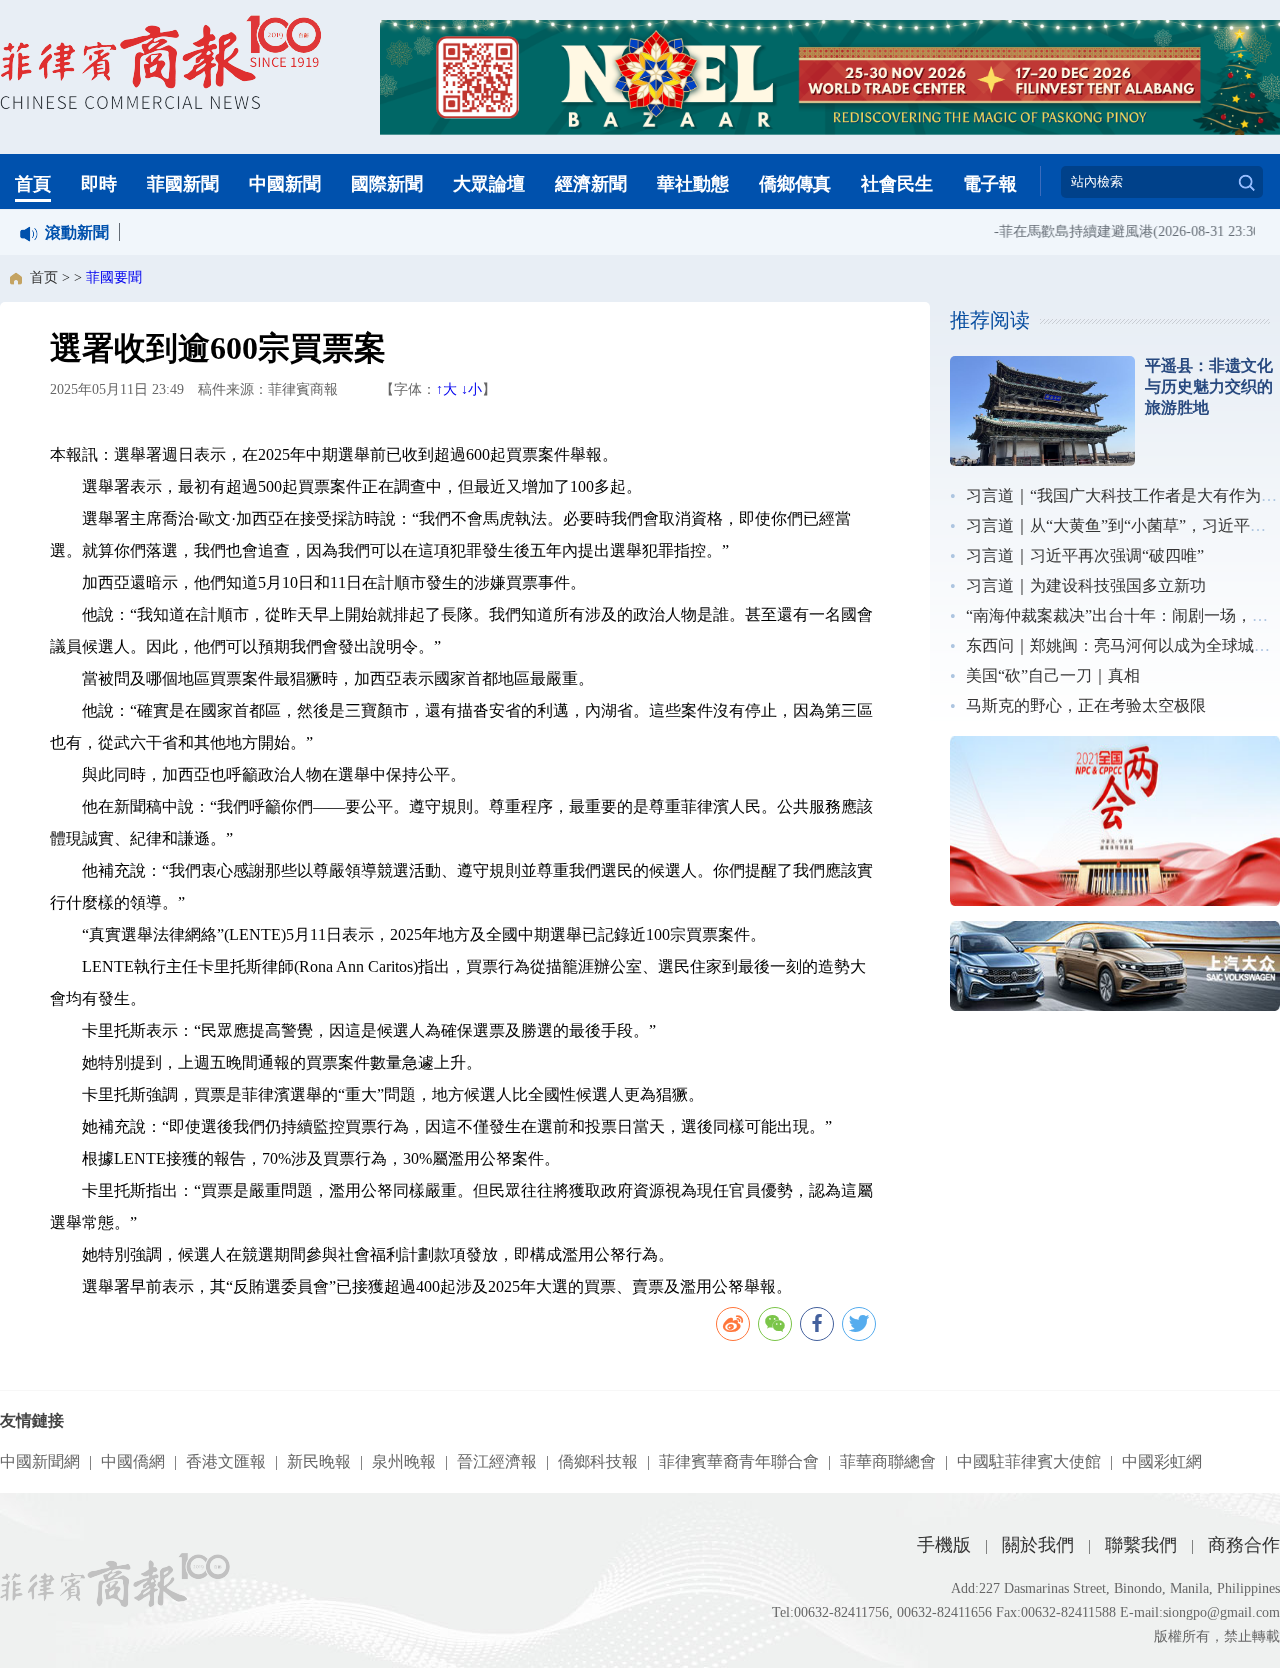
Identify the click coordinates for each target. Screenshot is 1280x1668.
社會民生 (897, 184)
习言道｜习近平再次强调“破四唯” (1085, 555)
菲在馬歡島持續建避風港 (1064, 231)
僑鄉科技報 (598, 1461)
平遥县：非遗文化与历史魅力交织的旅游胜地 (1209, 386)
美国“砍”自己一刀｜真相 (1053, 675)
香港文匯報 (226, 1461)
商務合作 (1244, 1545)
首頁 (33, 184)
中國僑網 (133, 1461)
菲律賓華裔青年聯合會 (739, 1461)
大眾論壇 (489, 184)
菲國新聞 (183, 184)
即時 (99, 184)
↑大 (446, 389)
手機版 (944, 1545)
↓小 (471, 389)
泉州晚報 (404, 1461)
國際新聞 (387, 184)
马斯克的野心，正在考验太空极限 (1086, 705)
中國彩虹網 (1162, 1461)
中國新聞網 (40, 1461)
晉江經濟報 (497, 1461)
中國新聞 (285, 184)
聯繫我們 (1141, 1545)
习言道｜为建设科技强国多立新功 (1086, 585)
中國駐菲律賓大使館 (1029, 1461)
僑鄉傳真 (795, 184)
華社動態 (693, 184)
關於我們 (1038, 1545)
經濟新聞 (591, 184)
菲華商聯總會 (888, 1461)
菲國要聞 (114, 277)
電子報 (990, 184)
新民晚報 (319, 1461)
